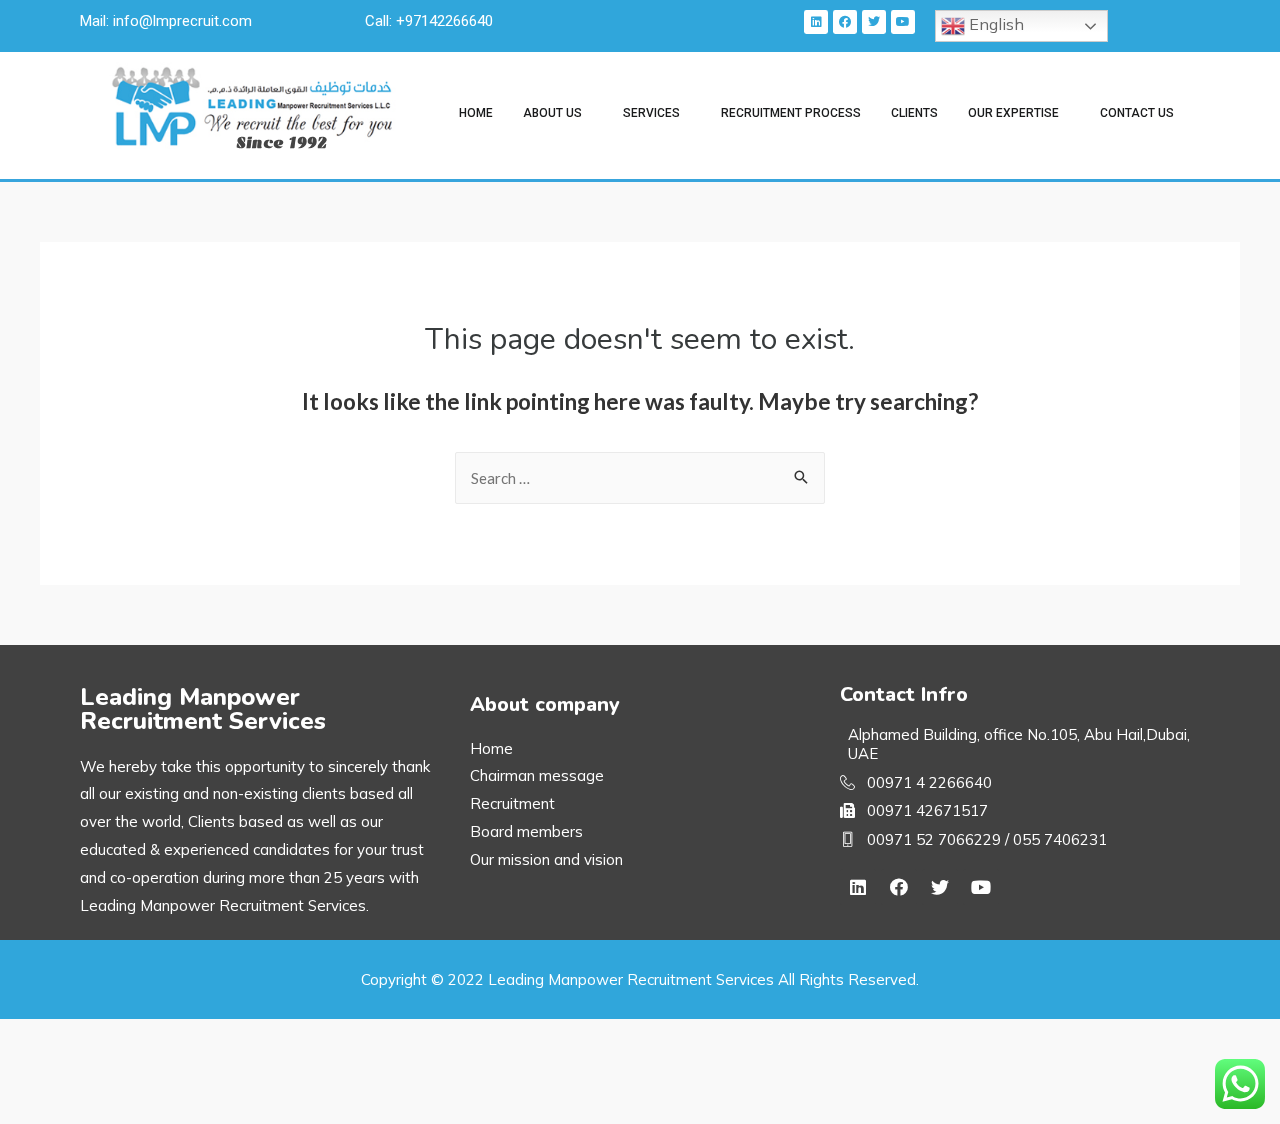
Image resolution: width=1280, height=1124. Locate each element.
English (994, 24)
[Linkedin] (816, 22)
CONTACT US (1137, 113)
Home (476, 113)
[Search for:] (640, 478)
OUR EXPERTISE (1013, 113)
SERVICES (651, 113)
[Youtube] (903, 22)
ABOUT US (552, 113)
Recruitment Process (791, 113)
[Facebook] (845, 22)
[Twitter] (874, 22)
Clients (914, 113)
